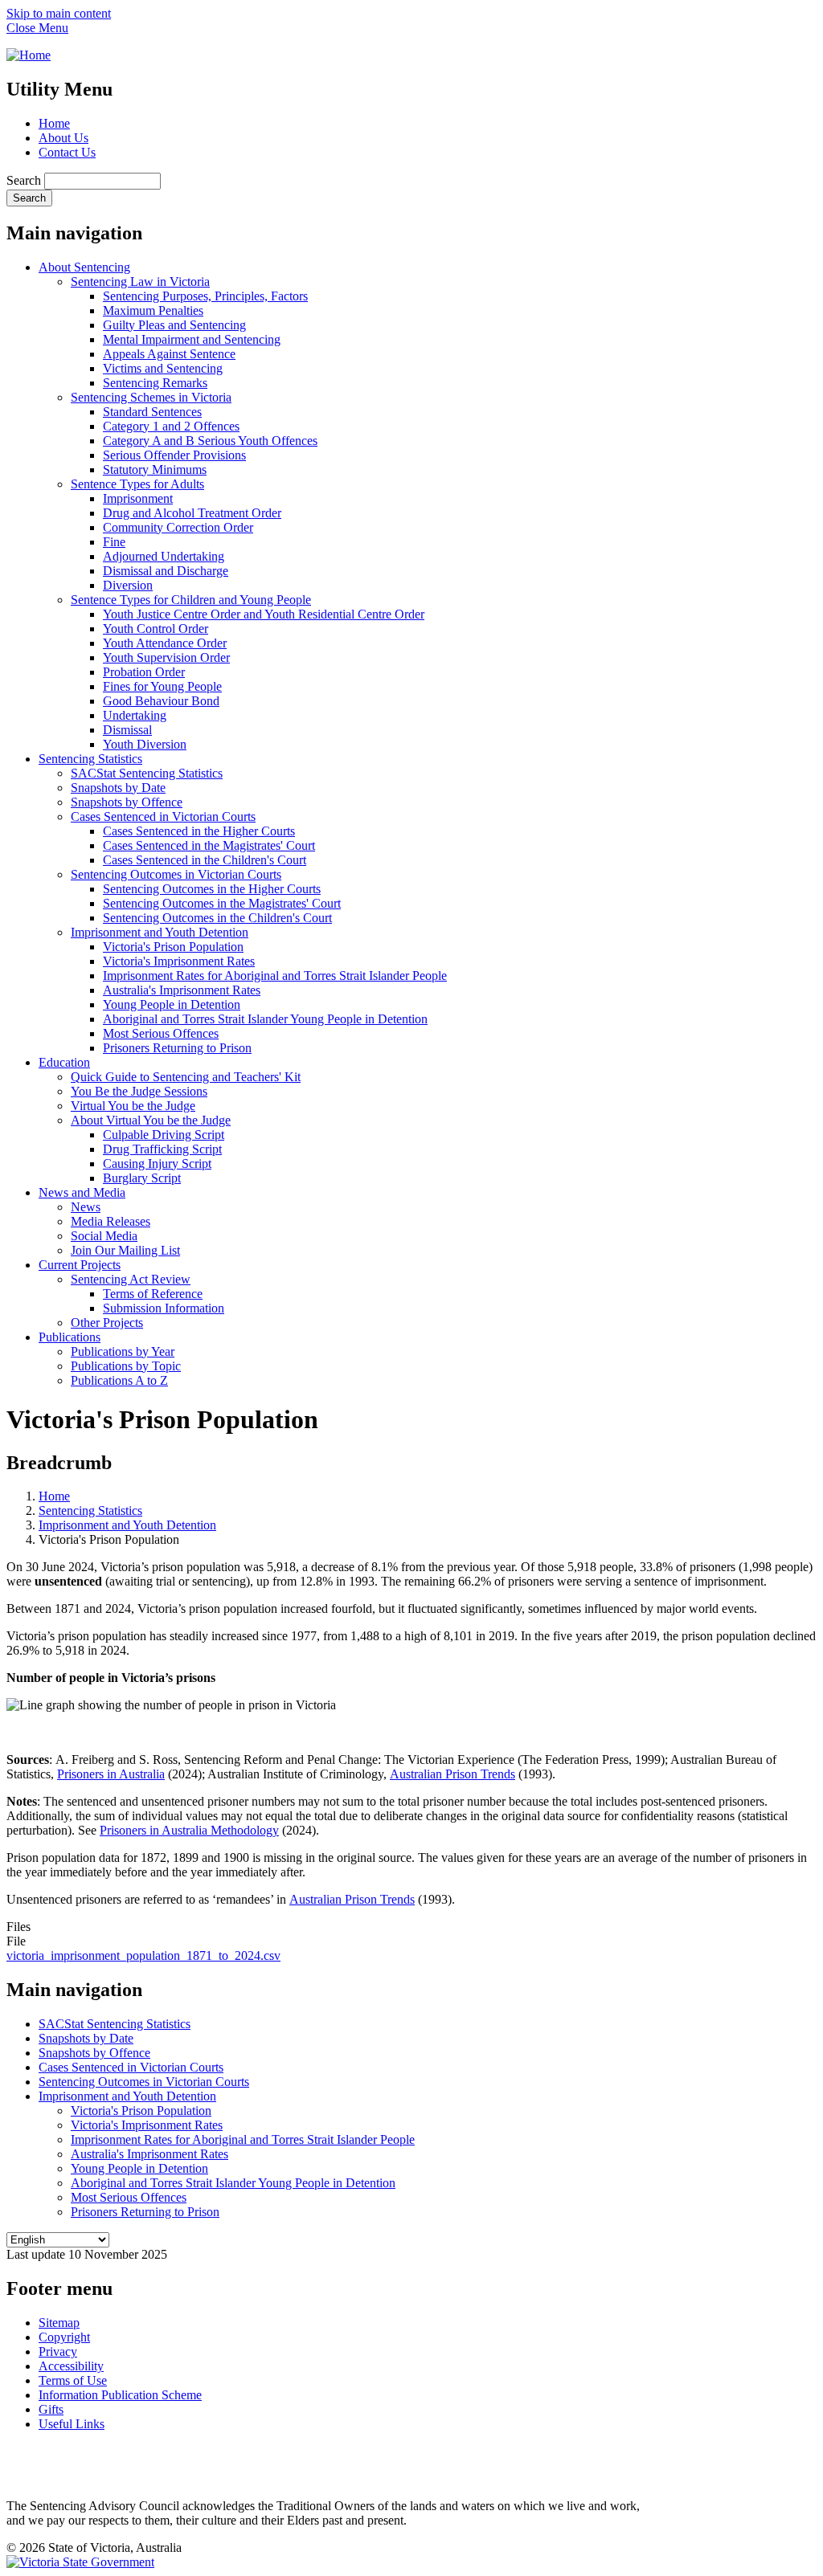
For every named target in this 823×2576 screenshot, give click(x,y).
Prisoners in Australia (111, 1774)
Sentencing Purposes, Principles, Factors (205, 296)
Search (24, 180)
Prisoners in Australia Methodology (189, 1830)
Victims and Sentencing (163, 368)
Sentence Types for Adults (137, 484)
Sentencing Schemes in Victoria (151, 397)
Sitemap (59, 2323)
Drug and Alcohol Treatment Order (192, 513)
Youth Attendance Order (165, 643)
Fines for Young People (162, 686)
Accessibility (71, 2366)
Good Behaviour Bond (161, 701)
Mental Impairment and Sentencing (192, 339)
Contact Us (67, 152)
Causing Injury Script (157, 1163)
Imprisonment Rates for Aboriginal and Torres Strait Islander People (275, 976)
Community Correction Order (178, 527)
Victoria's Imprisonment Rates (179, 961)
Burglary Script (142, 1178)
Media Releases (111, 1221)
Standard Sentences (152, 412)
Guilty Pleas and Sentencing (174, 325)
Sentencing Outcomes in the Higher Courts (212, 889)
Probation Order (144, 672)
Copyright (64, 2337)
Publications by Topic (126, 1366)
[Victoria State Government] (80, 2562)
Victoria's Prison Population (173, 947)
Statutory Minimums (155, 469)
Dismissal (127, 730)
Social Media (104, 1236)
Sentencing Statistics (90, 759)
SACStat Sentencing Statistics (147, 773)
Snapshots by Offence (127, 802)
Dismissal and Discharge (166, 571)
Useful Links (72, 2424)
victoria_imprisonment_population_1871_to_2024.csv (143, 1955)
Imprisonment (138, 498)
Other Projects (107, 1323)
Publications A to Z (119, 1380)
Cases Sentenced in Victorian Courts (163, 816)
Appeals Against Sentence (169, 354)
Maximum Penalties (153, 310)
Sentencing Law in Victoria (140, 282)
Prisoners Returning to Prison (177, 1048)
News (86, 1207)
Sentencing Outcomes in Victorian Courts (176, 874)
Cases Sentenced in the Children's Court (205, 860)
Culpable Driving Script (164, 1135)
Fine (114, 542)
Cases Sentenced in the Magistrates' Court (209, 845)
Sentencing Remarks (155, 383)
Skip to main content (59, 13)
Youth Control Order (156, 629)
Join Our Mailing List (125, 1250)
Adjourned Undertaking (164, 556)
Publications (70, 1337)
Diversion (128, 585)
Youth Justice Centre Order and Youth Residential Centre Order (264, 614)
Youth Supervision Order (166, 657)
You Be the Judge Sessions (139, 1091)
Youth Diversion (145, 744)
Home (54, 123)
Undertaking (135, 715)
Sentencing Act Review (131, 1279)
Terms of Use (73, 2380)
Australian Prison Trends (452, 1774)
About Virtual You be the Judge (151, 1120)
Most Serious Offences (161, 1033)
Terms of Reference (153, 1294)
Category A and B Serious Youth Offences (210, 441)
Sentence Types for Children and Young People (191, 600)
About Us (63, 138)
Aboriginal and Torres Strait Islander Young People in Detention (265, 1019)
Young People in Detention (172, 1004)
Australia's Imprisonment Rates (182, 990)
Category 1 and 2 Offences (171, 426)
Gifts (51, 2409)
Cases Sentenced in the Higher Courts (199, 831)
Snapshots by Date (118, 788)
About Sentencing (84, 267)
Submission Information (164, 1308)
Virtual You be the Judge (133, 1106)
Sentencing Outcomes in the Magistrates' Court (222, 903)
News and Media (82, 1192)
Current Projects (80, 1265)
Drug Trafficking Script (162, 1149)
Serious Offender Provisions (174, 455)
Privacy (58, 2351)
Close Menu (37, 28)
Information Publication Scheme (120, 2395)
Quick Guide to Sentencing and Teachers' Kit (186, 1077)
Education (64, 1062)
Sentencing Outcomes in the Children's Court (217, 918)
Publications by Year (123, 1351)
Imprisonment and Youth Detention (160, 932)
